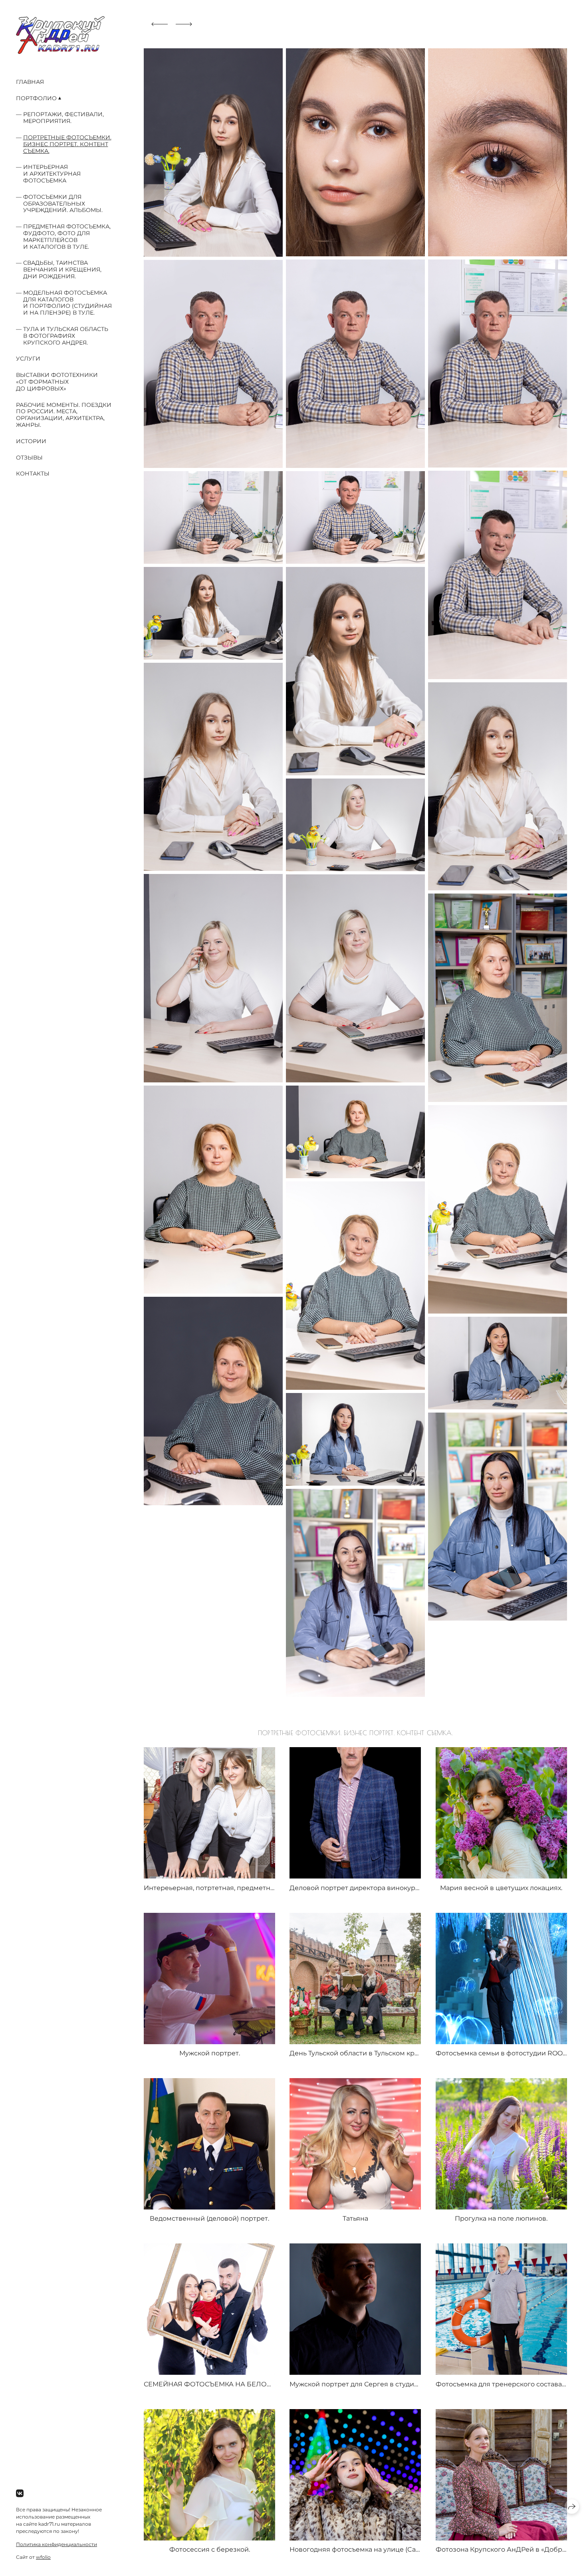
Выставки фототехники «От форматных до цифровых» (57, 382)
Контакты (33, 474)
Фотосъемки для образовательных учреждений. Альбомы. (63, 204)
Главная (30, 82)
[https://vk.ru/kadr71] (20, 2494)
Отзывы (29, 458)
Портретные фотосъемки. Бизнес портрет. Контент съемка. (67, 144)
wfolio (43, 2557)
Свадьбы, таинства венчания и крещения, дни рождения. (62, 269)
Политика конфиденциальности (57, 2544)
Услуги (28, 359)
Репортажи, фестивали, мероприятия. (63, 118)
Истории (31, 441)
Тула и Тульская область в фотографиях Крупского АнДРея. (66, 336)
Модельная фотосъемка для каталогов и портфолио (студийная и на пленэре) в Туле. (67, 303)
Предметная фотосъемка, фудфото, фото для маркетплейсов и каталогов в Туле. (67, 236)
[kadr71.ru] (60, 35)
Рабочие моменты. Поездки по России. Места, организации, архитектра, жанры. (64, 415)
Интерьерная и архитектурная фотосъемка (52, 174)
